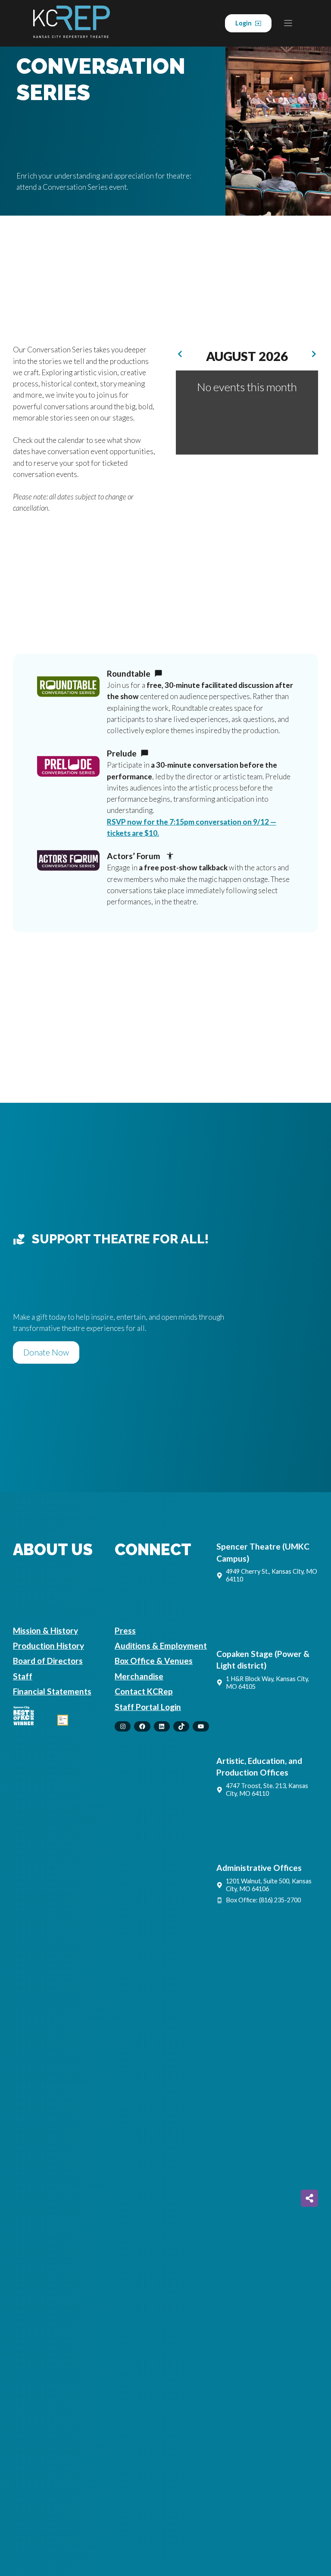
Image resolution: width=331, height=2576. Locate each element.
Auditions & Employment (161, 1646)
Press (125, 1630)
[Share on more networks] (309, 2198)
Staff (23, 1676)
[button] (314, 354)
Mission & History (45, 1630)
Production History (48, 1646)
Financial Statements (52, 1691)
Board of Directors (48, 1661)
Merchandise (139, 1676)
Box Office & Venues (154, 1661)
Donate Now (46, 1352)
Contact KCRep (144, 1691)
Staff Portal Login (148, 1707)
